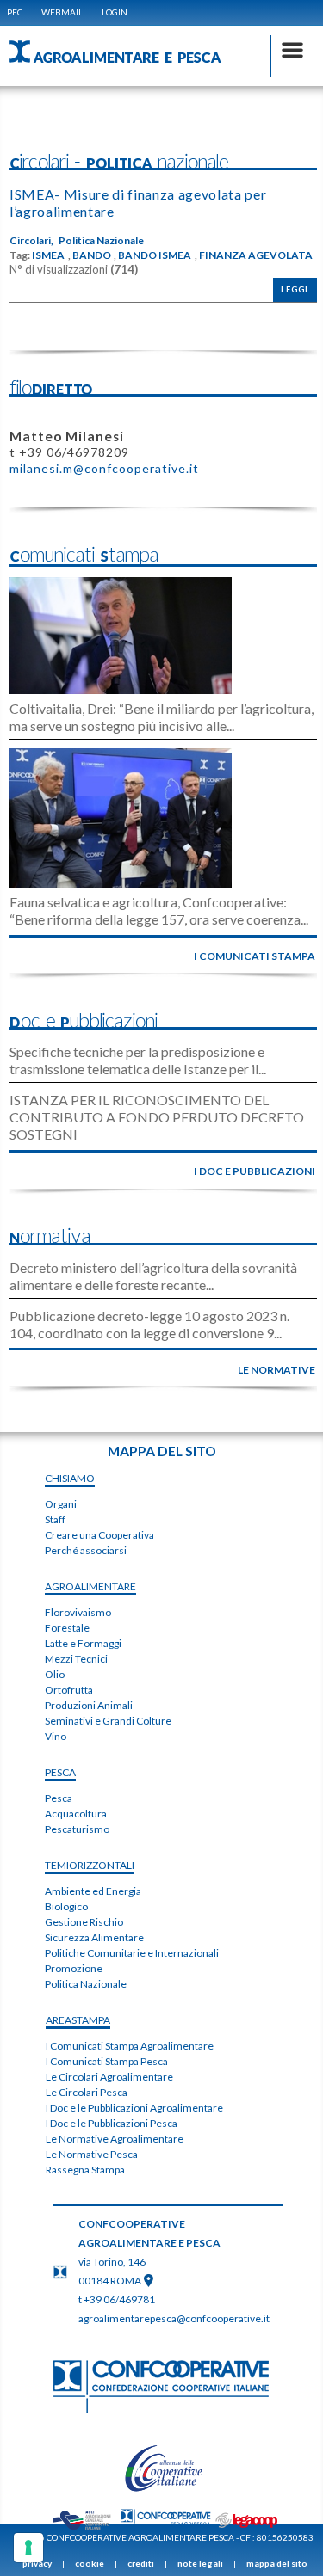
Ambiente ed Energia (93, 1891)
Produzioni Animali (89, 1705)
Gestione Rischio (84, 1922)
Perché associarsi (86, 1550)
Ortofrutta (69, 1690)
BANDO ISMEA (155, 255)
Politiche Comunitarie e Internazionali (132, 1953)
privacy (37, 2563)
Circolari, (31, 241)
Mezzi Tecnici (76, 1659)
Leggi (295, 289)
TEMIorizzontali (90, 1865)
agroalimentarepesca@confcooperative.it (174, 2318)
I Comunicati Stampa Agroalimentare (130, 2046)
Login (115, 12)
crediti (141, 2563)
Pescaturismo (77, 1829)
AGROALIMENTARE (90, 1586)
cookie (90, 2563)
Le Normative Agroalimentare (115, 2139)
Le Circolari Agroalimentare (109, 2077)
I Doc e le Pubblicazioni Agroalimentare (134, 2108)
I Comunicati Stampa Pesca (107, 2061)
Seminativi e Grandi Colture (108, 1721)
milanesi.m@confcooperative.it (104, 468)
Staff (55, 1519)
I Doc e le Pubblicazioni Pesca (112, 2123)
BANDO (92, 255)
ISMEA (48, 255)
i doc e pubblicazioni (255, 1171)
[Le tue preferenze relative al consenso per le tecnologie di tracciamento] (28, 2548)
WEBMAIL (62, 12)
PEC (15, 12)
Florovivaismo (78, 1612)
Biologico (66, 1906)
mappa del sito (277, 2563)
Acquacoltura (76, 1814)
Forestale (67, 1628)
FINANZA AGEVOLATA (256, 255)
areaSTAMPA (78, 2020)
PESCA (60, 1772)
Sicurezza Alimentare (94, 1937)
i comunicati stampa (255, 956)
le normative (276, 1370)
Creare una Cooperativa (99, 1535)
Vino (56, 1736)
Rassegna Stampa (85, 2170)
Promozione (74, 1968)
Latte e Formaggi (83, 1643)
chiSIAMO (70, 1478)
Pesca (59, 1798)
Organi (61, 1504)
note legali (200, 2563)
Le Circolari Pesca (87, 2092)
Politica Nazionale (101, 241)
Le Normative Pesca (92, 2154)
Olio (55, 1674)
